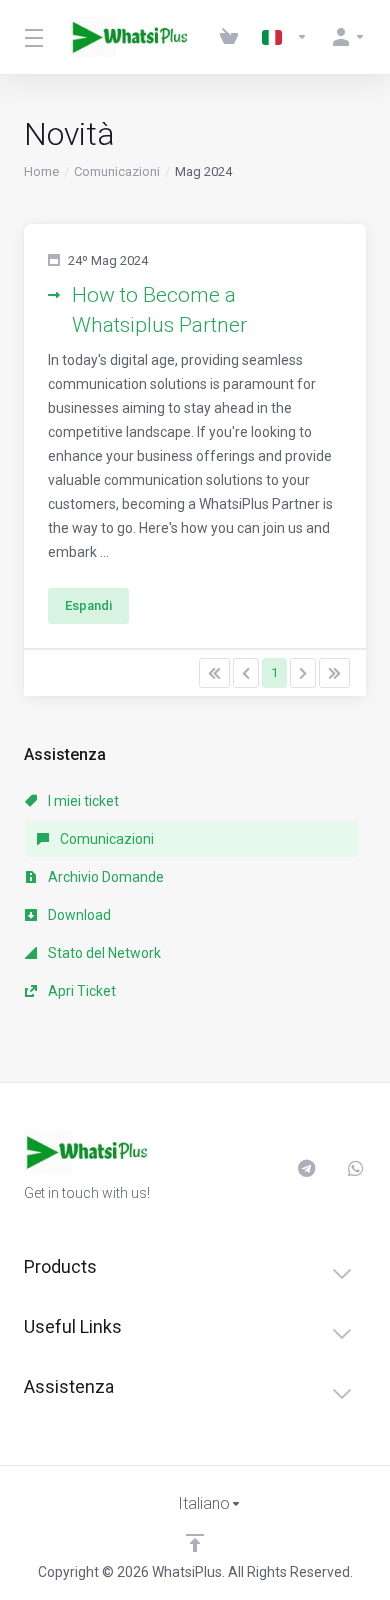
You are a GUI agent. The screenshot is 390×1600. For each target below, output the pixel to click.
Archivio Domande (104, 877)
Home (41, 171)
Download (78, 915)
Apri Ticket (80, 991)
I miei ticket (82, 801)
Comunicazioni (117, 171)
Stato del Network (103, 953)
